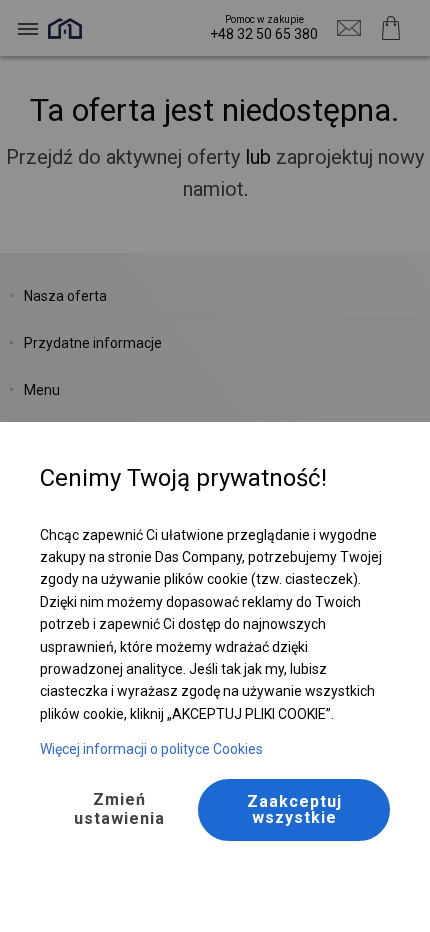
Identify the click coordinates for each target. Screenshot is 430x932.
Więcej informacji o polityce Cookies (151, 749)
